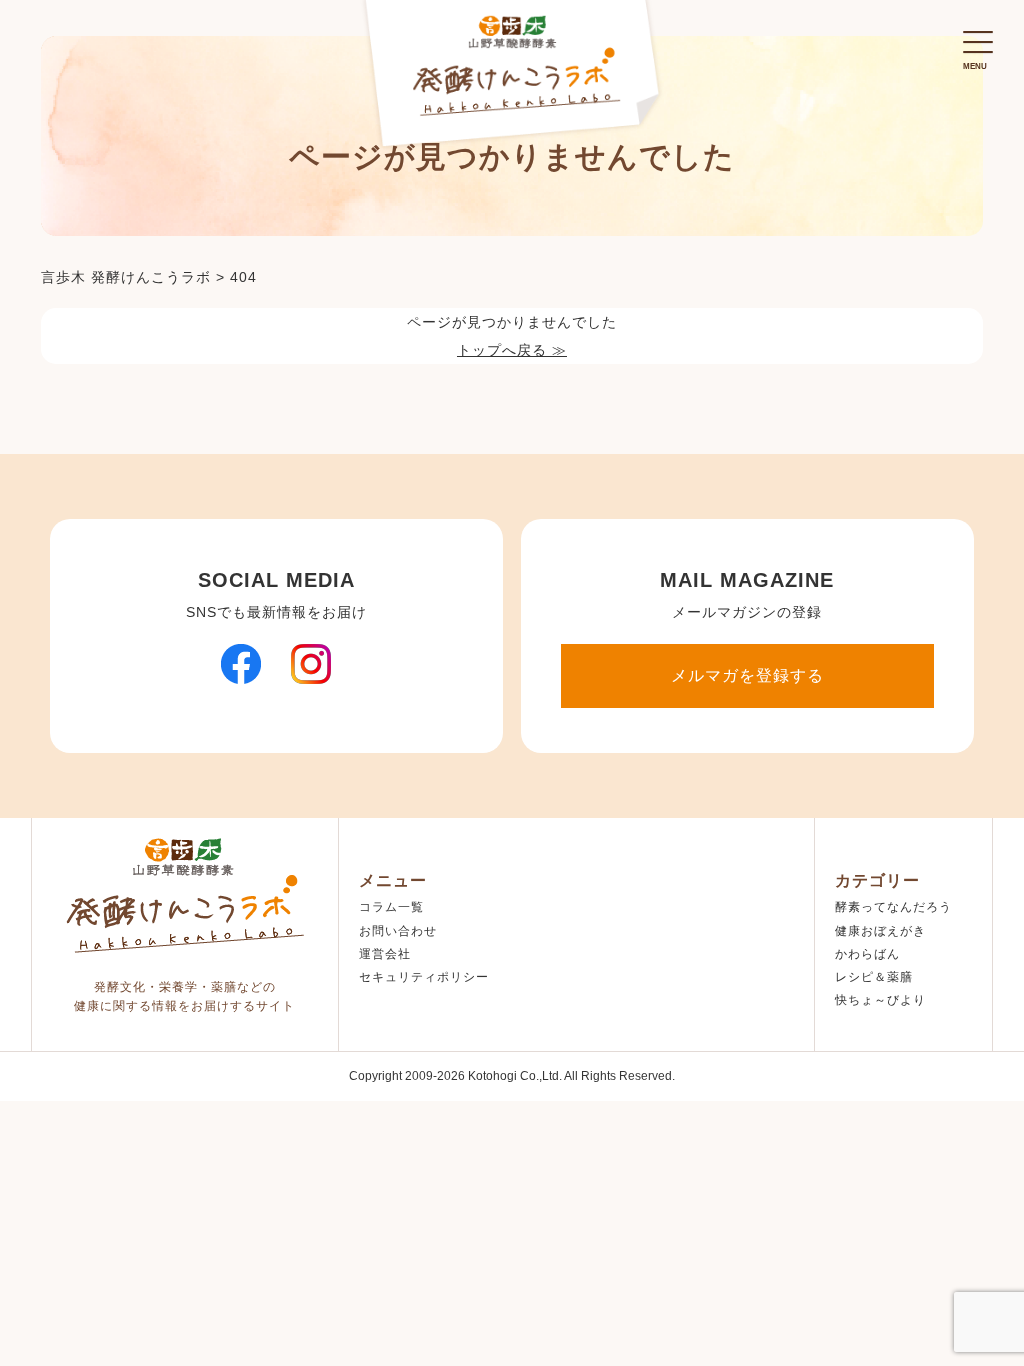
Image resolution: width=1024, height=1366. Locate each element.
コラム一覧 (391, 907)
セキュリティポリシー (424, 977)
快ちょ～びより (880, 1000)
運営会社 (385, 954)
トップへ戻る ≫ (512, 350)
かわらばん (867, 954)
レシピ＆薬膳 (874, 977)
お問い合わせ (398, 931)
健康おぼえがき (880, 931)
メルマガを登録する (747, 675)
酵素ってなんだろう (893, 907)
